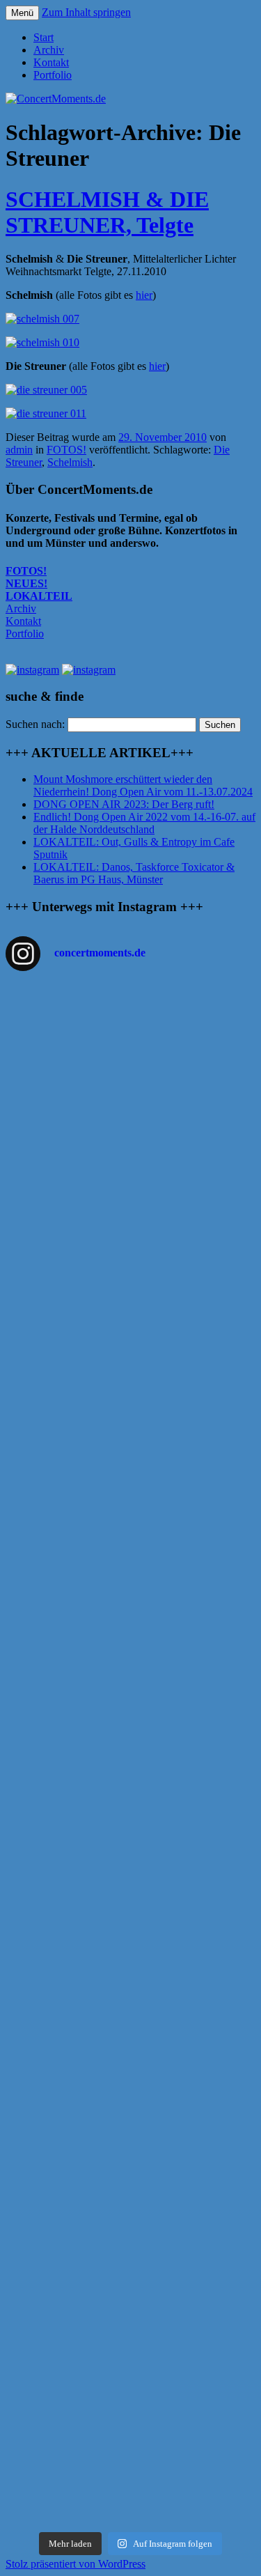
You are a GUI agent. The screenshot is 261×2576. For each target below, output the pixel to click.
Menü (22, 13)
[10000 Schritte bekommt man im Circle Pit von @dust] (130, 1759)
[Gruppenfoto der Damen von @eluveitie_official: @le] (130, 2276)
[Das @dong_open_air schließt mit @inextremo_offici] (130, 1687)
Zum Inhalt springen (86, 12)
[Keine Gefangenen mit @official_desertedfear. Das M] (130, 2008)
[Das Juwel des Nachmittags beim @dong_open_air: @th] (130, 1550)
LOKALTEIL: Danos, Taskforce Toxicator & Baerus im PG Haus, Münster (134, 873)
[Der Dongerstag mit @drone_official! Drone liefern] (130, 2133)
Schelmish (70, 462)
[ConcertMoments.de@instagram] (89, 670)
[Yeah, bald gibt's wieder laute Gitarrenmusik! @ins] (130, 2198)
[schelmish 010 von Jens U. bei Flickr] (42, 342)
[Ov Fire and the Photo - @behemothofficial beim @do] (130, 1316)
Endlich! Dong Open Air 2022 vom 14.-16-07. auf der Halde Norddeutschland (144, 823)
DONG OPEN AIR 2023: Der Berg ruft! (124, 804)
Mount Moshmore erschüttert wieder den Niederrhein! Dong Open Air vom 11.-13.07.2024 (143, 785)
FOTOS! (66, 450)
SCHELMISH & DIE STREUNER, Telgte (107, 212)
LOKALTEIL (39, 596)
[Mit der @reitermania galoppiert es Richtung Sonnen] (130, 1949)
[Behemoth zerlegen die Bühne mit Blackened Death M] (130, 1890)
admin (19, 450)
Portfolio (53, 75)
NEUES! (26, 583)
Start (43, 37)
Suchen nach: (35, 724)
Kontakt (51, 62)
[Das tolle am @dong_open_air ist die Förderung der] (130, 1406)
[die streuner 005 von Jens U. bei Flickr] (46, 390)
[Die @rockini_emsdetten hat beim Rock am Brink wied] (130, 1147)
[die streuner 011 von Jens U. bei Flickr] (46, 413)
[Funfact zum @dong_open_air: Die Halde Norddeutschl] (130, 2367)
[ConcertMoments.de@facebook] (32, 670)
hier (144, 295)
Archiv (49, 50)
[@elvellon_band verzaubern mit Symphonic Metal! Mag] (130, 1615)
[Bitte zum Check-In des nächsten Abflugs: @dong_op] (130, 1484)
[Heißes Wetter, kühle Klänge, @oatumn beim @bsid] (130, 1244)
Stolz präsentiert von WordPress (76, 2564)
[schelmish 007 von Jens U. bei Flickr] (42, 319)
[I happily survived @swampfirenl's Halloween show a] (130, 1032)
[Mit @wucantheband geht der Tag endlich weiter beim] (130, 1824)
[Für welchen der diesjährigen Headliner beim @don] (130, 2470)
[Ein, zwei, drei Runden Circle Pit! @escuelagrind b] (130, 2074)
